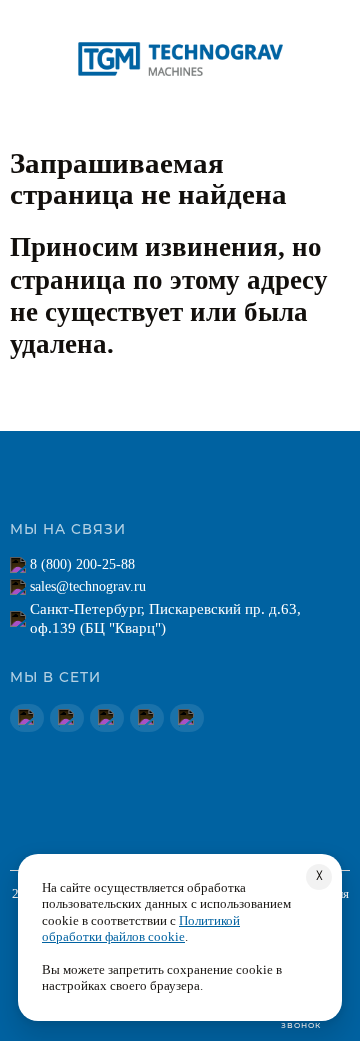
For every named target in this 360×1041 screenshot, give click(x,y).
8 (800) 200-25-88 (82, 564)
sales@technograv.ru (88, 586)
